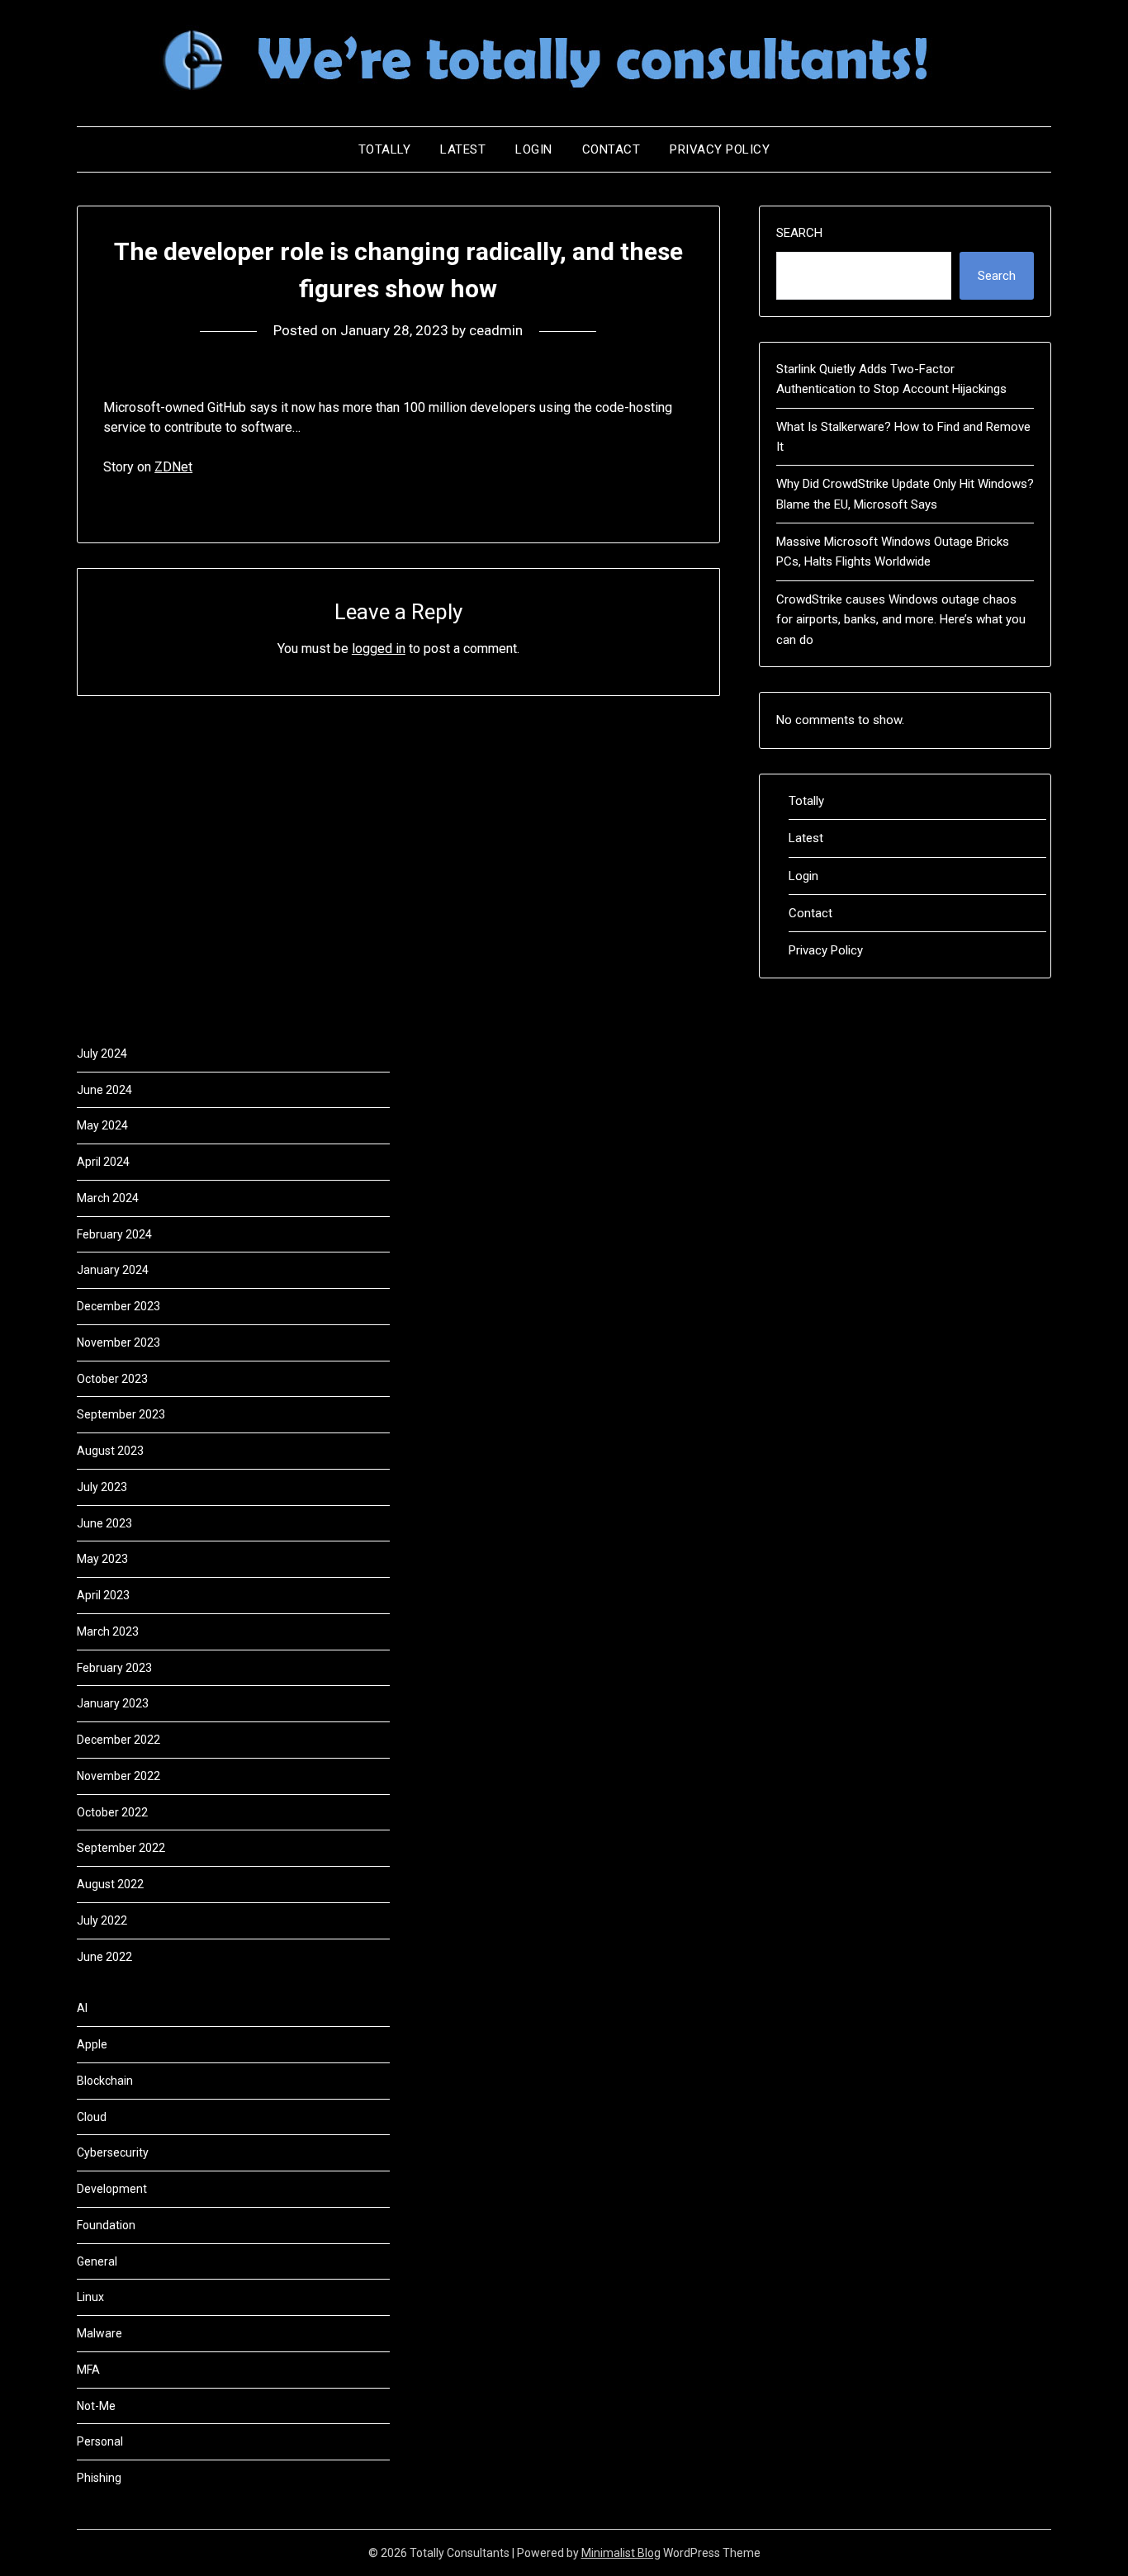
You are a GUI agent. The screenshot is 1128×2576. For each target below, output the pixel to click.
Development (112, 2189)
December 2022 (118, 1740)
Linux (90, 2297)
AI (82, 2008)
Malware (100, 2333)
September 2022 (121, 1848)
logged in (379, 649)
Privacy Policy (720, 149)
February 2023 (114, 1668)
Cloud (92, 2117)
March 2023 (108, 1631)
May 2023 (102, 1559)
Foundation (106, 2225)
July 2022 (102, 1920)
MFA (88, 2370)
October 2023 (112, 1379)
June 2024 (104, 1090)
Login (534, 149)
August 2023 (110, 1451)
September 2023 (121, 1414)
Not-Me (96, 2406)
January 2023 (113, 1703)
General (97, 2261)
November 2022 (118, 1776)
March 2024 (108, 1198)
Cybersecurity (113, 2152)
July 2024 (102, 1054)
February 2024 (114, 1234)
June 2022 (104, 1957)
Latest (463, 149)
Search (799, 233)
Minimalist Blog (621, 2553)
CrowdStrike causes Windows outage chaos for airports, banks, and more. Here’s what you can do (901, 620)
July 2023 (102, 1487)
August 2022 (110, 1884)
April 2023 (103, 1595)
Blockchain (105, 2081)
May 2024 (102, 1125)
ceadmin (496, 330)
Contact (611, 149)
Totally (385, 149)
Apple (92, 2044)
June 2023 (104, 1523)
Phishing (99, 2478)
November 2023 (118, 1342)
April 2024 (103, 1162)
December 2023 (118, 1306)
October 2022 (112, 1812)
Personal (100, 2441)
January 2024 (113, 1270)
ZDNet (173, 467)
